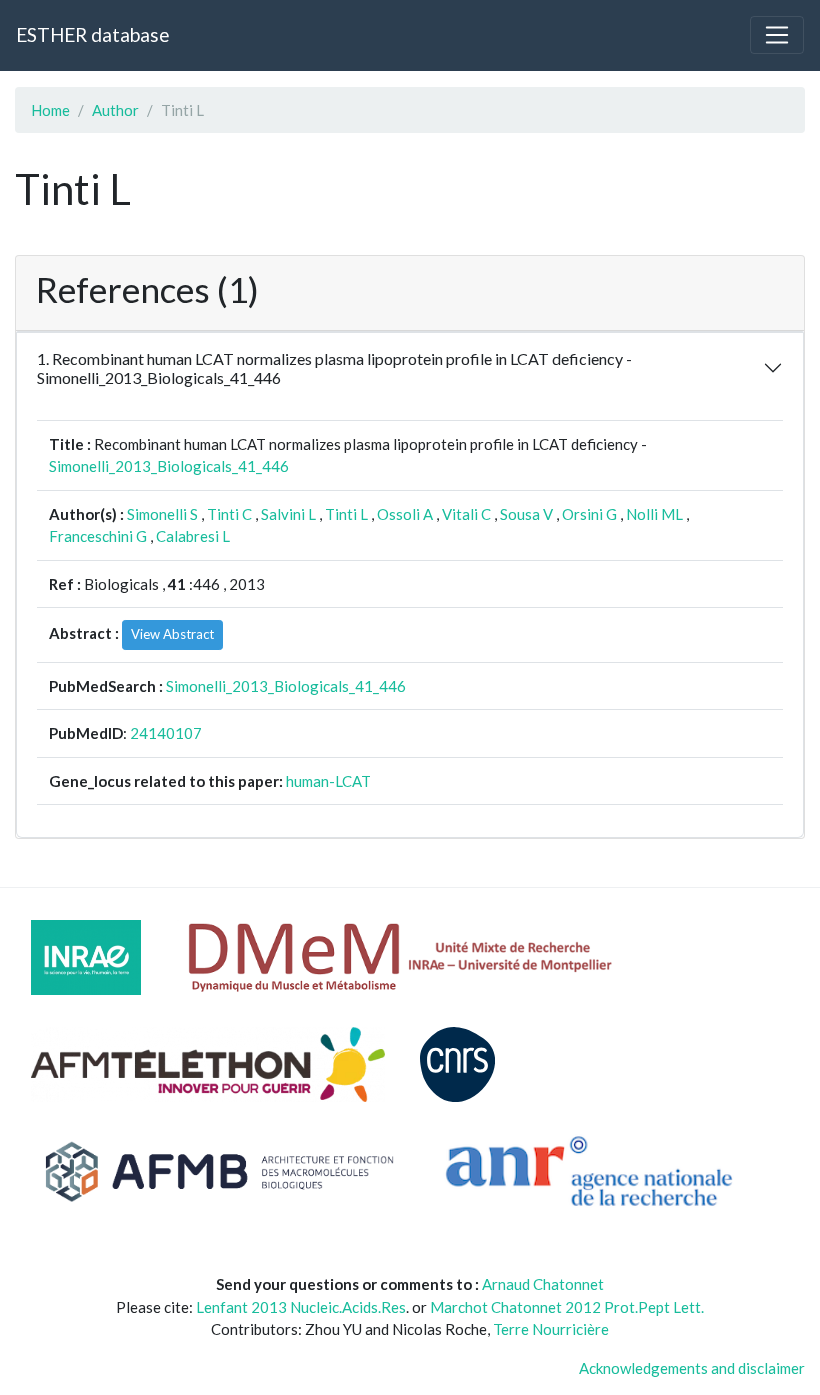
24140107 (166, 733)
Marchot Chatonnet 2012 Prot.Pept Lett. (567, 1307)
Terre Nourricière (551, 1329)
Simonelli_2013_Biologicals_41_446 (169, 466)
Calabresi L (193, 536)
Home (50, 110)
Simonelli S (162, 514)
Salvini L (288, 514)
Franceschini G (98, 536)
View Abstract (172, 634)
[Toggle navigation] (777, 35)
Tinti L (346, 514)
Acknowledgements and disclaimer (692, 1368)
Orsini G (589, 514)
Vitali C (466, 514)
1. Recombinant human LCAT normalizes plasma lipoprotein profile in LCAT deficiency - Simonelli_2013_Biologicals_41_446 (334, 368)
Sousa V (526, 514)
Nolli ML (654, 514)
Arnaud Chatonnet (543, 1284)
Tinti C (229, 514)
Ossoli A (405, 514)
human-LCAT (328, 781)
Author (115, 110)
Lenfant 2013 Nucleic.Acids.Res (301, 1307)
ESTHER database (92, 34)
